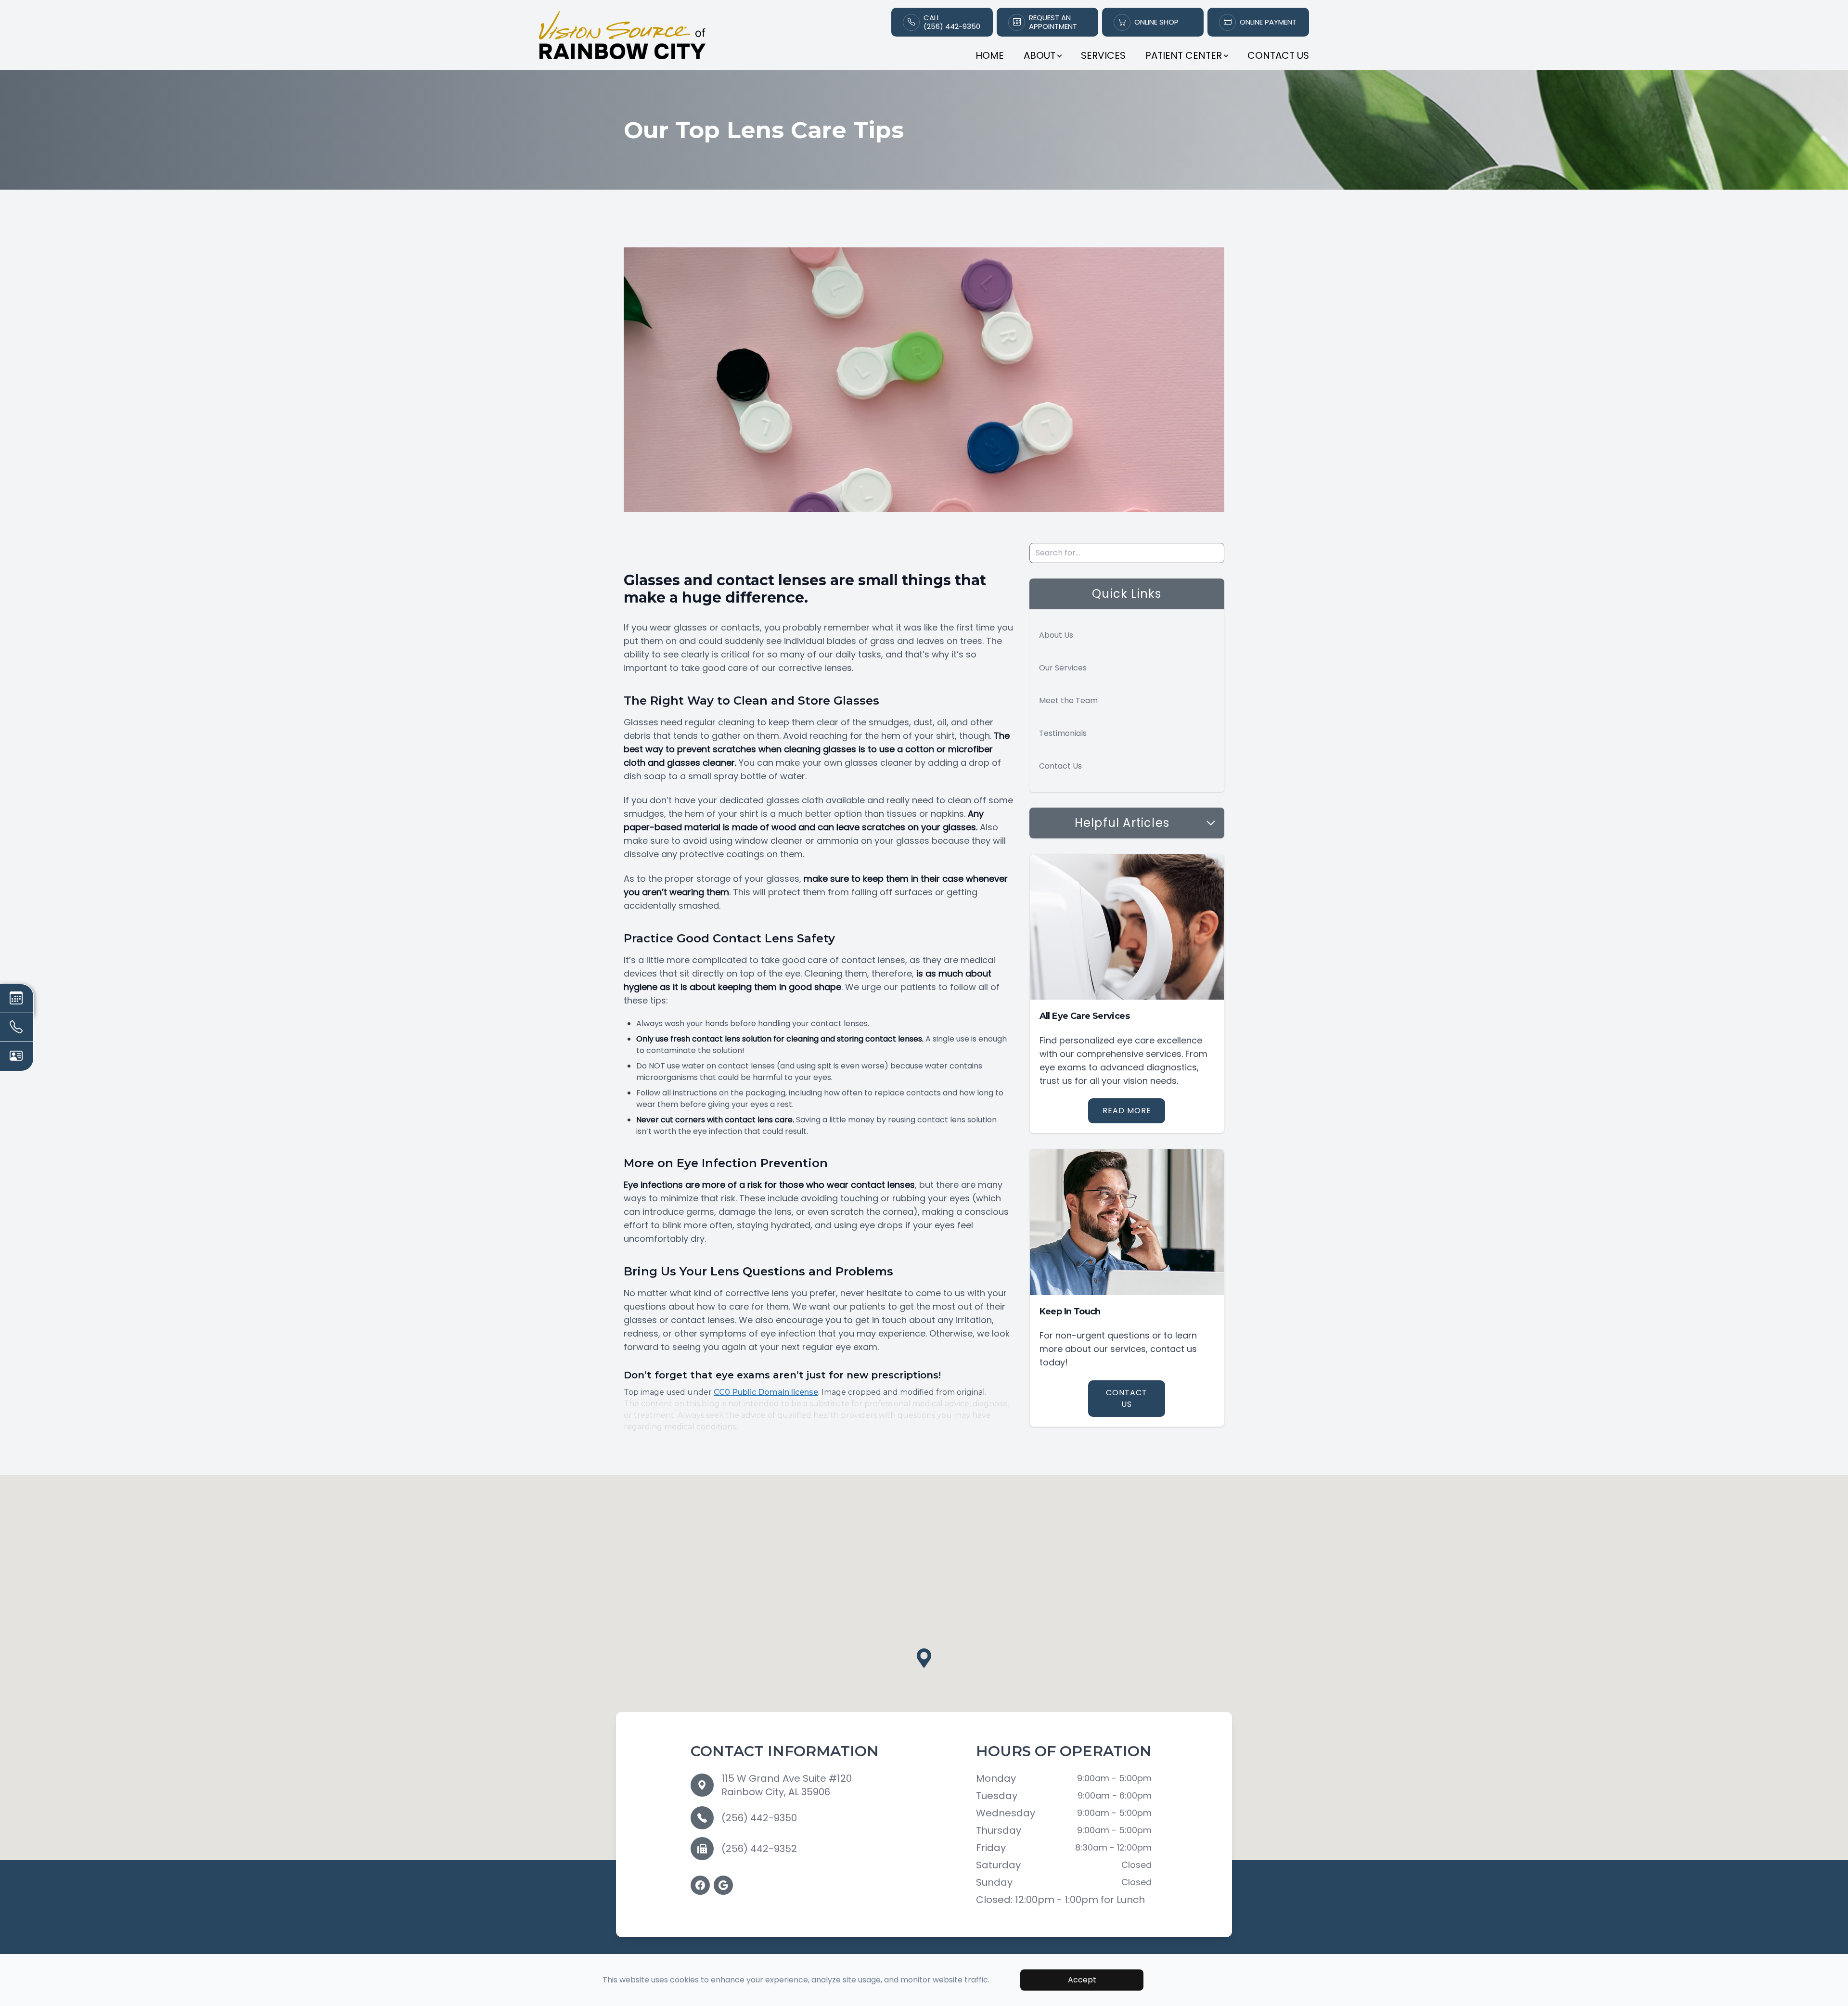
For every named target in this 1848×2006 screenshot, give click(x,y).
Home (990, 55)
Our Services (1063, 668)
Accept (1082, 1980)
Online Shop (1156, 22)
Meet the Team (1068, 701)
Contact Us (1278, 55)
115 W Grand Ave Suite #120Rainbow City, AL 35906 (787, 1785)
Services (1103, 55)
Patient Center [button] (1184, 55)
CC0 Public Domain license (766, 1392)
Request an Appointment (1053, 22)
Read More (1127, 1111)
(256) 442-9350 (759, 1818)
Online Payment (1268, 22)
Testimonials (1063, 733)
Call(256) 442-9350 (952, 22)
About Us (1056, 635)
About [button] (1039, 55)
